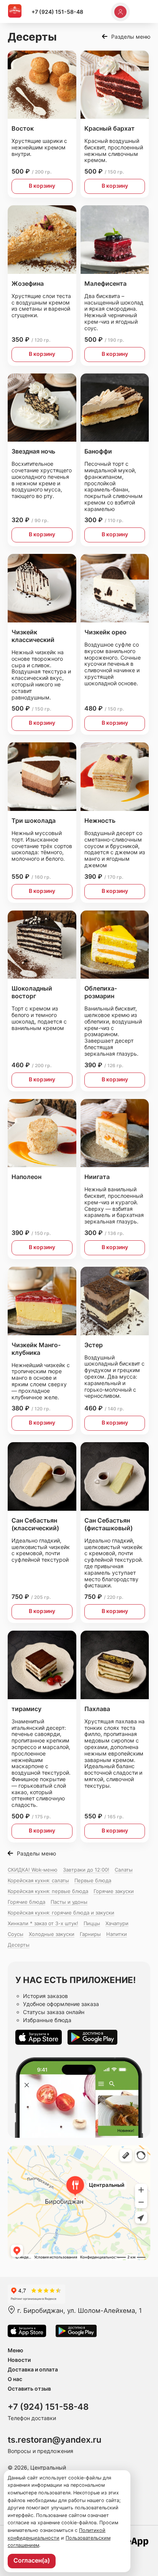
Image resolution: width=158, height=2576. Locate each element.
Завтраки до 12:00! (86, 1870)
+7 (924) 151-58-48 (57, 12)
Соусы (16, 1934)
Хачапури (117, 1923)
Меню (16, 2350)
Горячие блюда (26, 1902)
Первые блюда (93, 1880)
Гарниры (90, 1934)
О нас (15, 2379)
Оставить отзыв (29, 2388)
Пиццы (92, 1923)
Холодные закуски (52, 1934)
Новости (19, 2360)
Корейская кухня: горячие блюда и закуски (61, 1913)
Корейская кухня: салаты (38, 1880)
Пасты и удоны (69, 1902)
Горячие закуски (114, 1891)
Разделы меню (131, 37)
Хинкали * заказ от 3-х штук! (43, 1923)
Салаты (124, 1870)
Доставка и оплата (33, 2369)
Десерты (19, 1945)
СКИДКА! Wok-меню (33, 1870)
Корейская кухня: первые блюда (48, 1891)
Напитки (117, 1934)
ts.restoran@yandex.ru (54, 2440)
